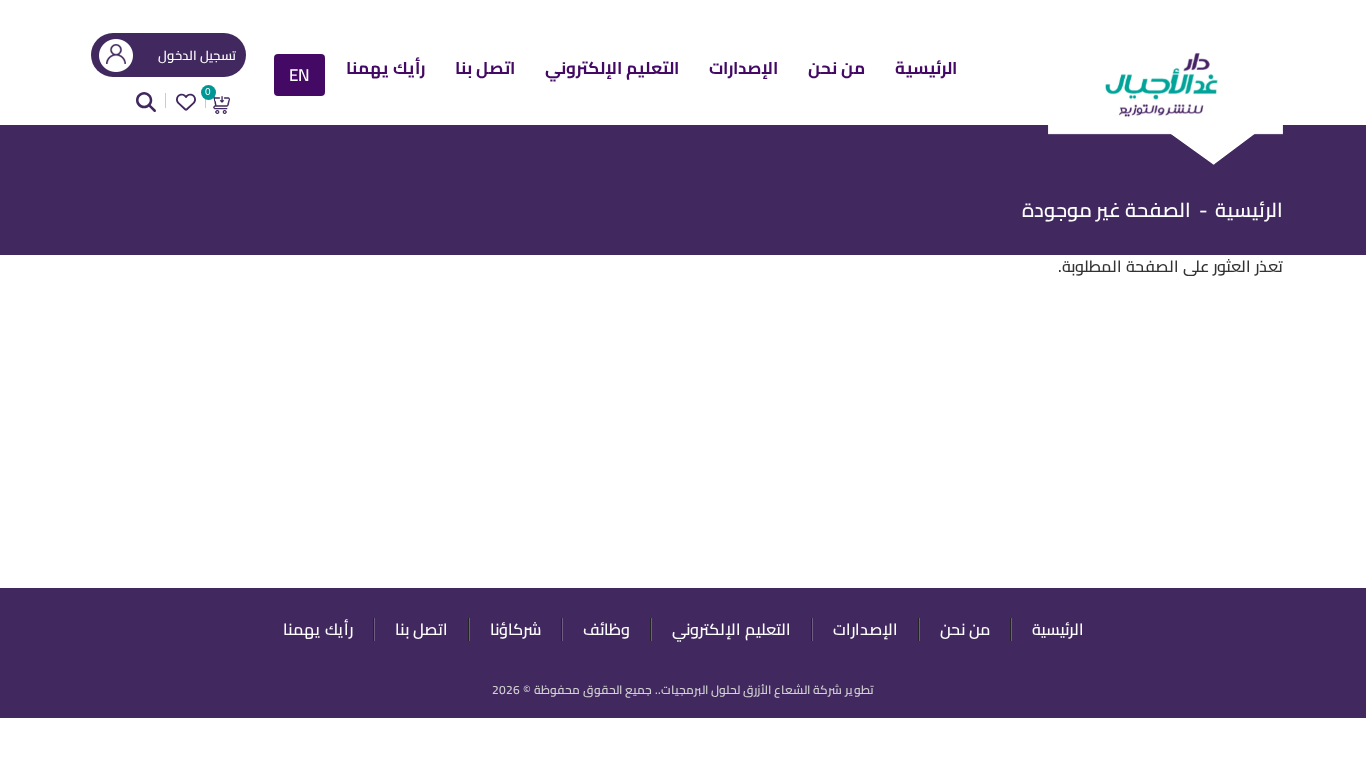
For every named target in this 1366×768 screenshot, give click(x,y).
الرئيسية (926, 70)
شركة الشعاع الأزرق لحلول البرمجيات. (750, 689)
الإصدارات (743, 70)
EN (299, 75)
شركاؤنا (515, 629)
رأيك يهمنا (385, 70)
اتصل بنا (485, 70)
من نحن (836, 70)
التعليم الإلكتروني (612, 70)
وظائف (606, 629)
